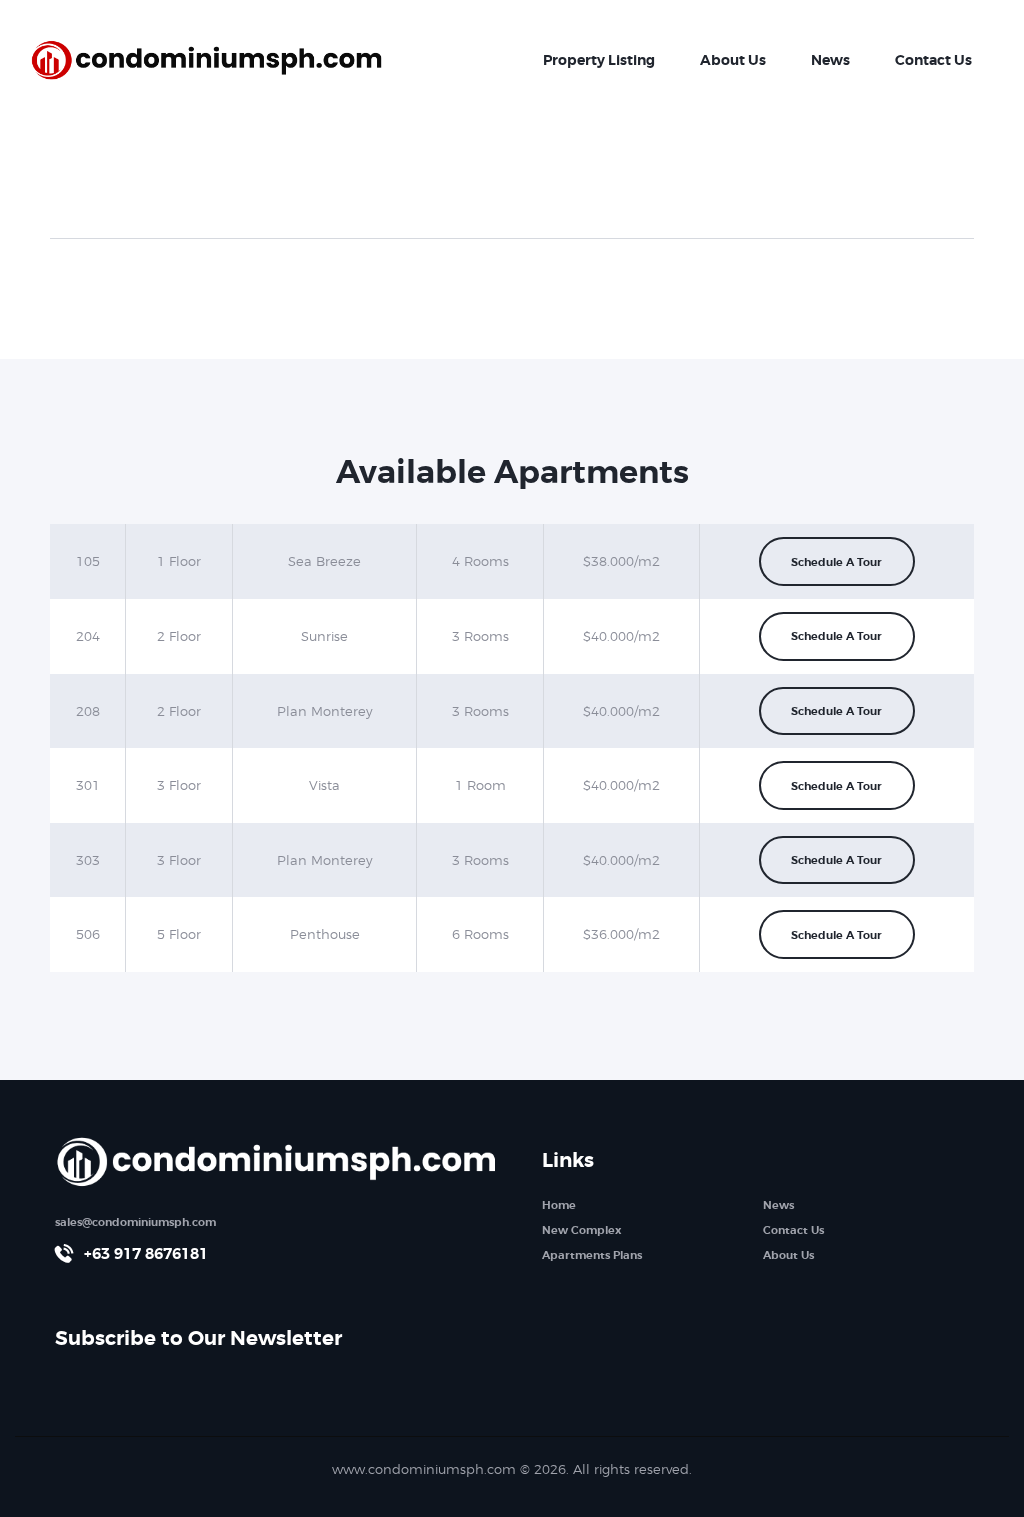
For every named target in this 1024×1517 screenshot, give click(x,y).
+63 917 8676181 (146, 1254)
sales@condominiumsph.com (135, 1222)
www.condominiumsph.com (424, 1469)
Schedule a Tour (836, 562)
